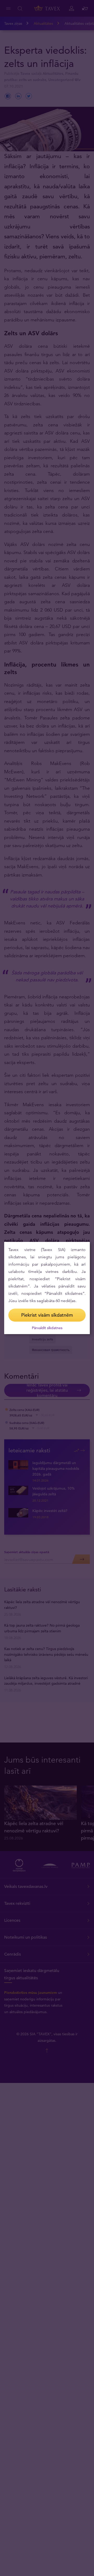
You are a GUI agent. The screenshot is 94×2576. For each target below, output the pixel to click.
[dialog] (47, 1288)
